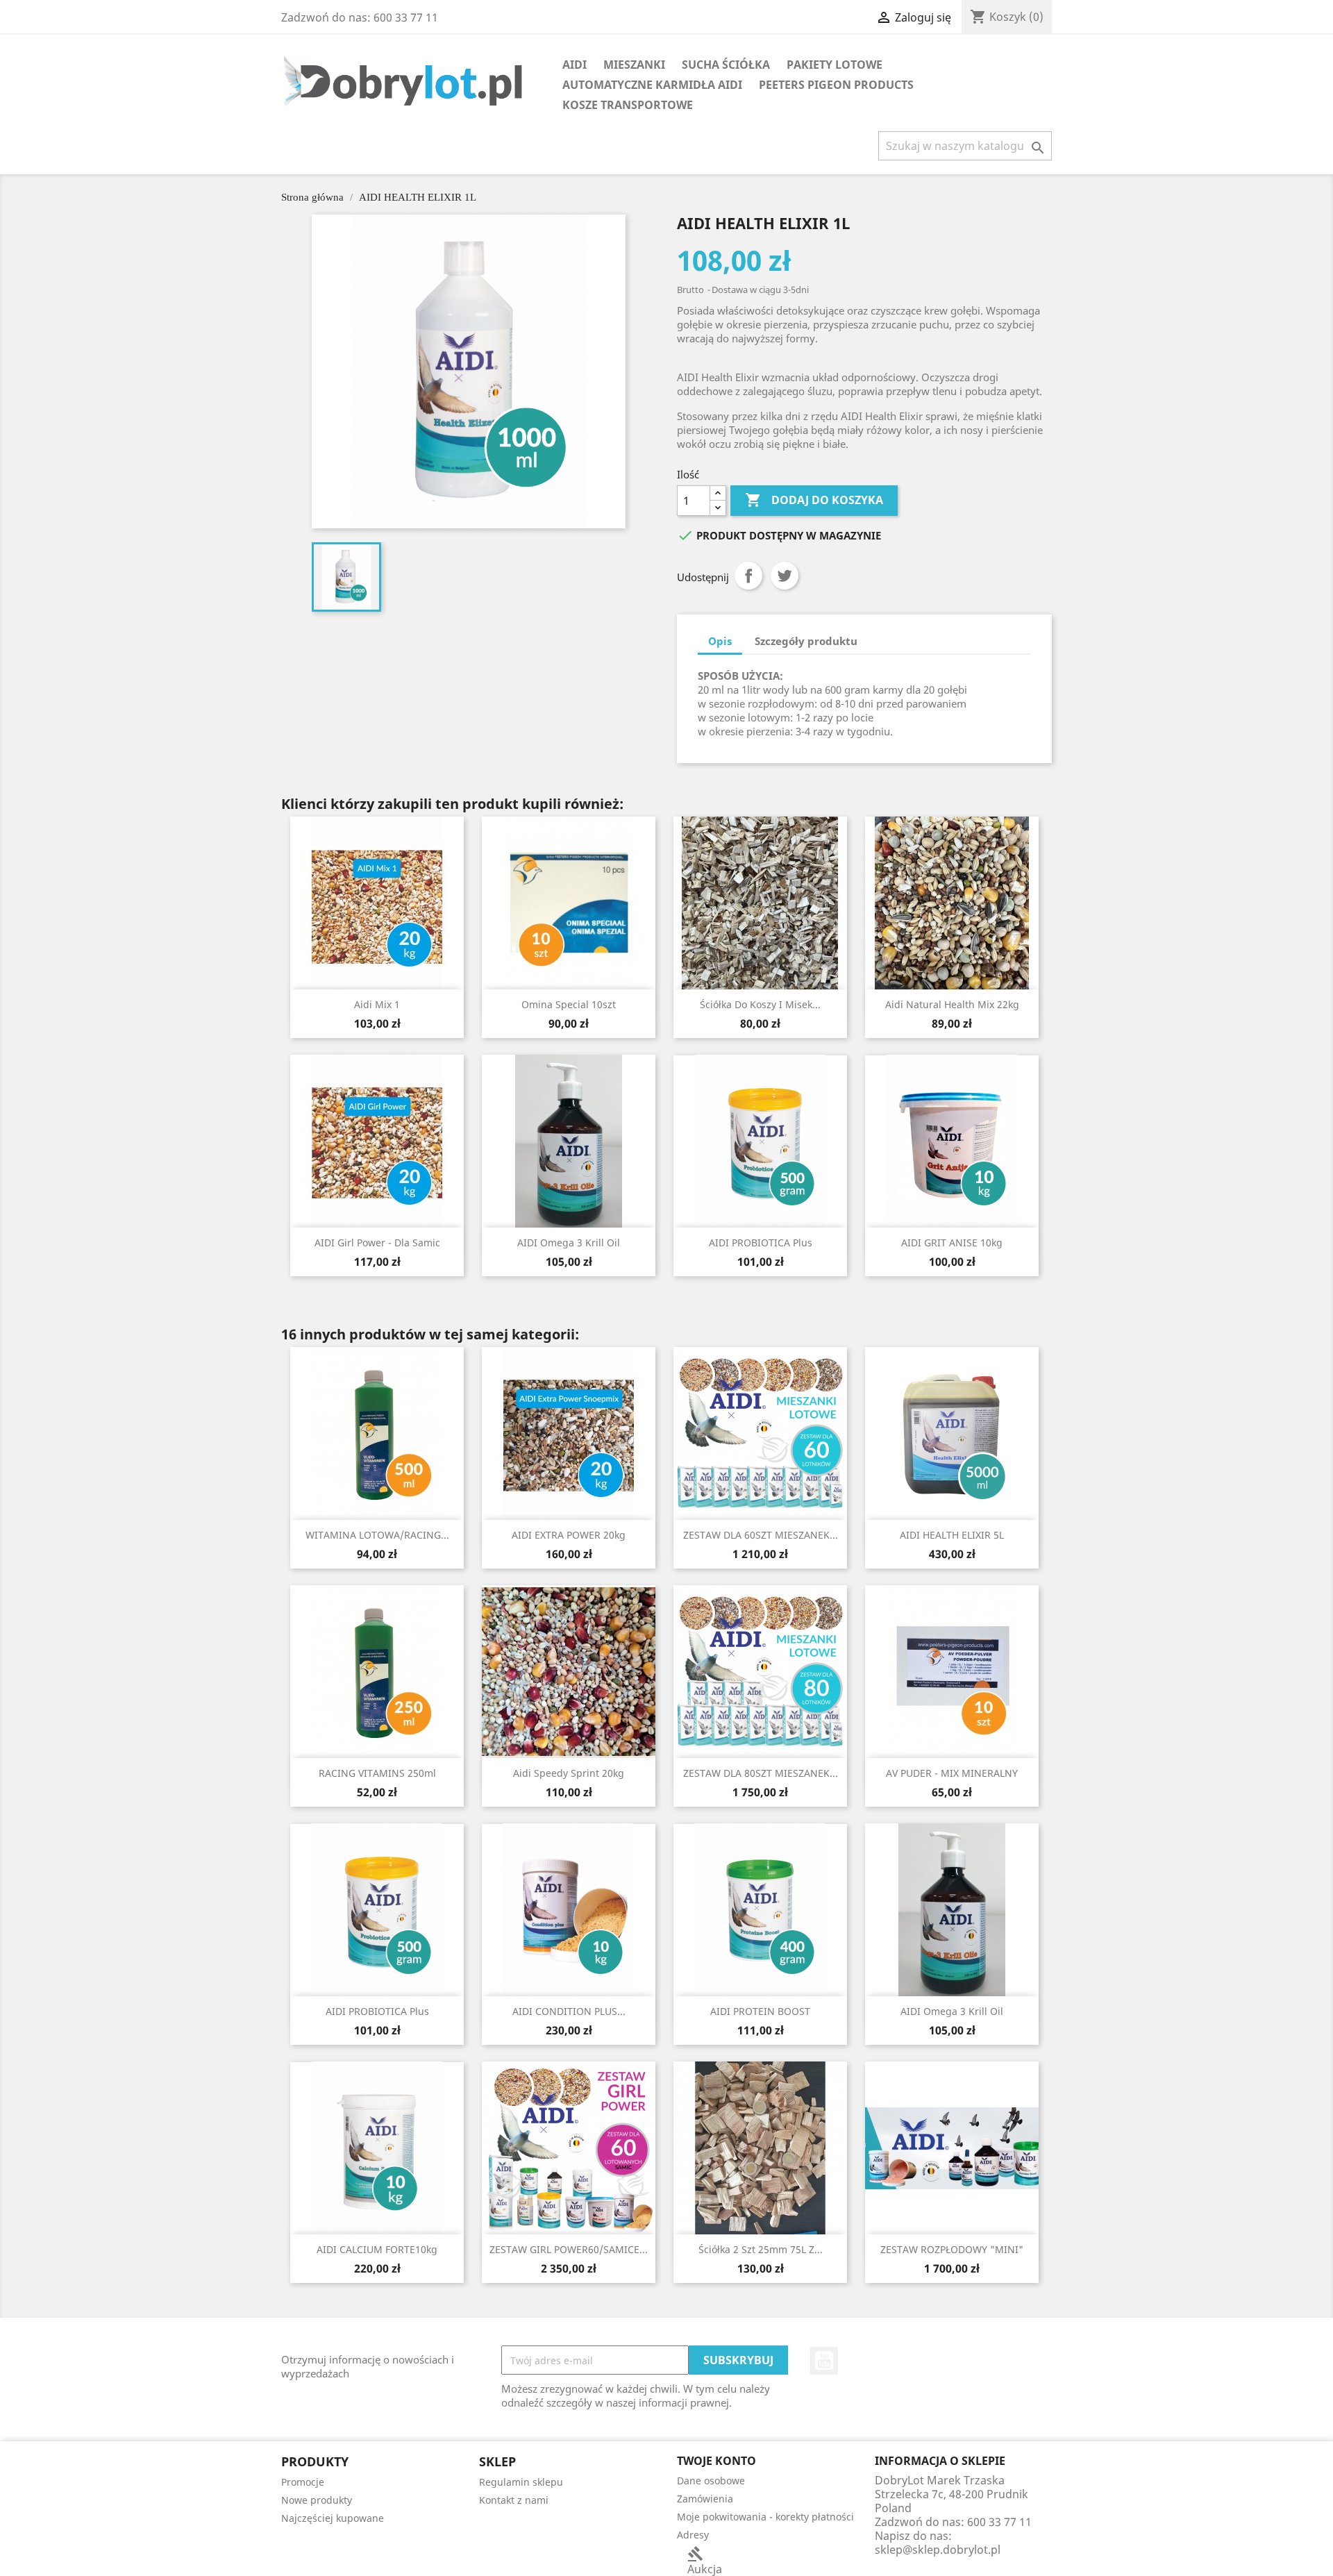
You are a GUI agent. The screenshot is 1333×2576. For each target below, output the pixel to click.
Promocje (303, 2482)
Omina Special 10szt (569, 1004)
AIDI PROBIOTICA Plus (761, 1243)
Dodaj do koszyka (814, 500)
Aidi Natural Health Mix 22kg (952, 1004)
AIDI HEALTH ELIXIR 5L (952, 1535)
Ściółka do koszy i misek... (760, 1004)
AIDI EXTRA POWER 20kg (569, 1535)
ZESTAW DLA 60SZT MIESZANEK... (761, 1535)
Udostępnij (748, 576)
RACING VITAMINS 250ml (377, 1773)
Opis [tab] (720, 641)
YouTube (824, 2361)
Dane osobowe (711, 2481)
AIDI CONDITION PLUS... (569, 2011)
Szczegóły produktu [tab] (806, 641)
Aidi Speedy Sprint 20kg (569, 1773)
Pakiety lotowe (835, 65)
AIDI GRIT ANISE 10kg (952, 1243)
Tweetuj (785, 576)
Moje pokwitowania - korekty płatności (765, 2517)
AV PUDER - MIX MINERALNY (952, 1773)
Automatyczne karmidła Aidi (652, 85)
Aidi (575, 65)
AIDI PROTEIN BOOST (760, 2011)
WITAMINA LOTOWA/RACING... (377, 1535)
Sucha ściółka (726, 65)
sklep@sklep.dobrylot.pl (938, 2550)
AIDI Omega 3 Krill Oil (569, 1243)
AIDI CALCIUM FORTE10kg (377, 2249)
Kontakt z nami (514, 2500)
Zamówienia (705, 2499)
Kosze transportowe (628, 105)
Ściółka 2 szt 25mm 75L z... (761, 2249)
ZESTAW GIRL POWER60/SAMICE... (569, 2249)
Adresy (693, 2535)
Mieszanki (634, 65)
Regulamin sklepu (521, 2482)
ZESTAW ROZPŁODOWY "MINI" (952, 2249)
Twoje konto (716, 2461)
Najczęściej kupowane (333, 2518)
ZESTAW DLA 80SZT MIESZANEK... (761, 1773)
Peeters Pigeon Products (836, 85)
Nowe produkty (317, 2500)
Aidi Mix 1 (377, 1004)
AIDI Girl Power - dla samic (377, 1243)
